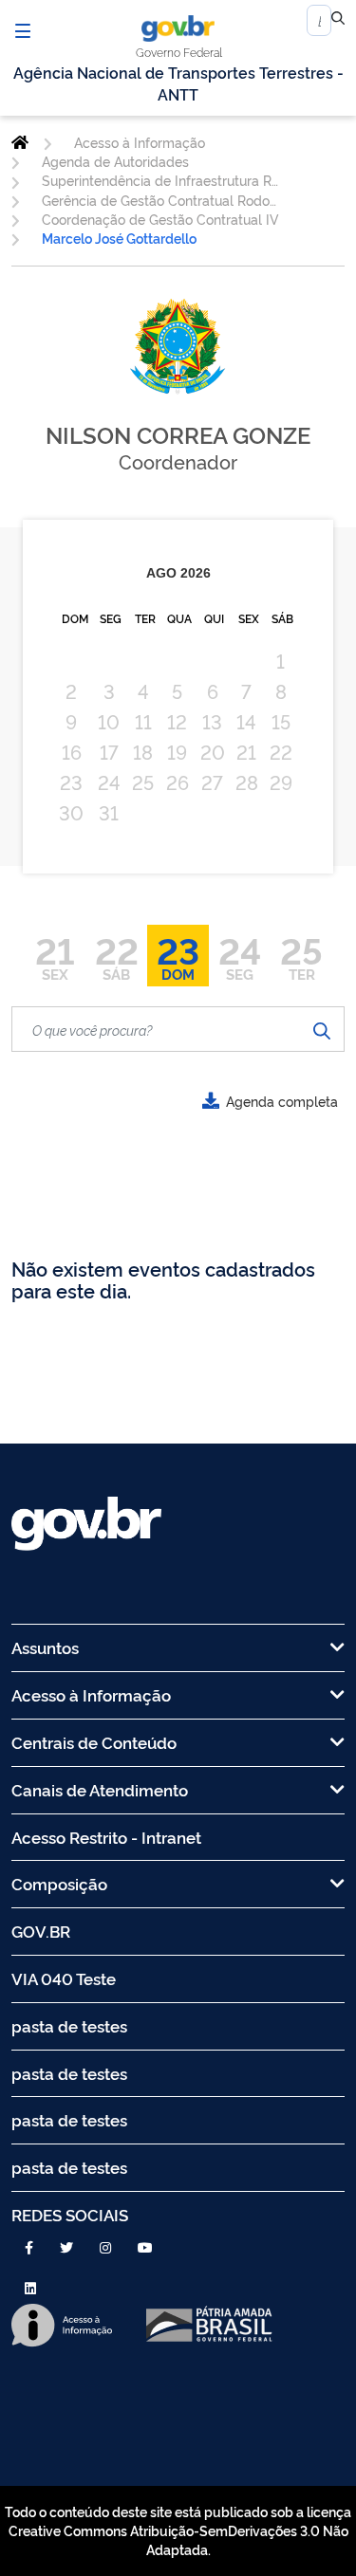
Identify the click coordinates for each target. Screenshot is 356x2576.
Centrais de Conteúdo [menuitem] (94, 1742)
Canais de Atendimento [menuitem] (100, 1789)
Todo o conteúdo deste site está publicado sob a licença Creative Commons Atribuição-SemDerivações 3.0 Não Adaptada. (178, 2530)
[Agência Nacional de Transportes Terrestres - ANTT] (20, 142)
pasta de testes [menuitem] (69, 2025)
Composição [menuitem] (59, 1883)
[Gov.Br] (178, 28)
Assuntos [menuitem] (45, 1647)
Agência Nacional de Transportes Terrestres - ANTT (178, 83)
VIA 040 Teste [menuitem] (64, 1978)
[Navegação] (23, 30)
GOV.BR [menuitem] (41, 1931)
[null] (338, 21)
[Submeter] (322, 1029)
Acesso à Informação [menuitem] (91, 1694)
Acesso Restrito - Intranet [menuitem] (106, 1837)
